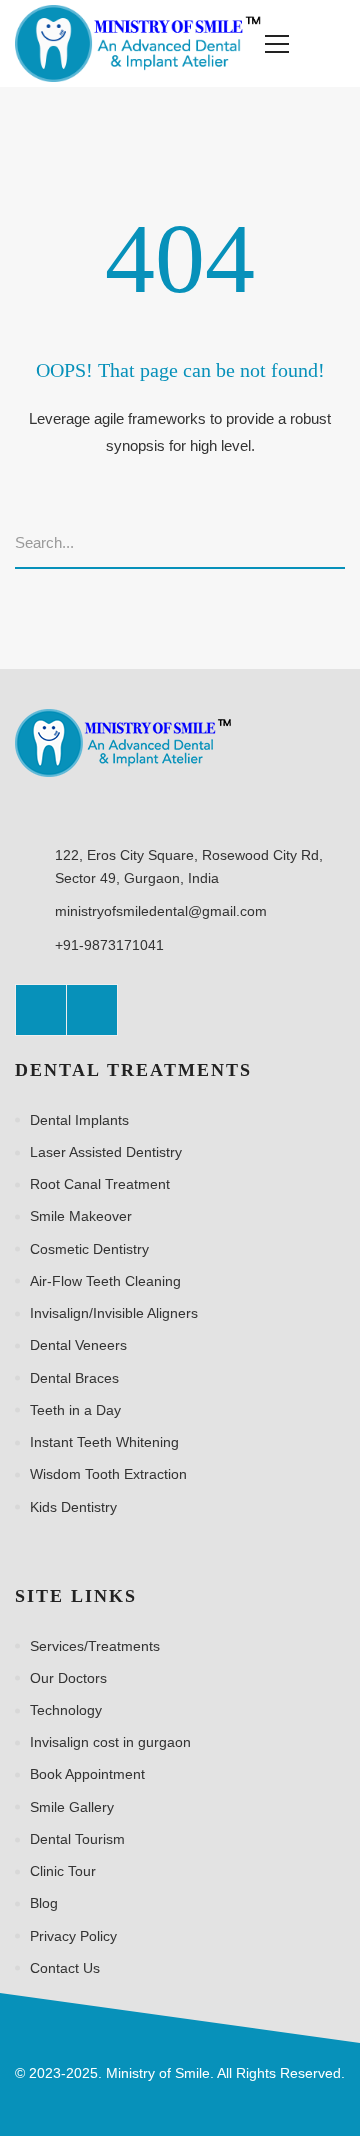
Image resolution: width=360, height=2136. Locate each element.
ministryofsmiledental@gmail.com (161, 911)
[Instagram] (92, 1010)
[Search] (338, 544)
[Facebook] (41, 1010)
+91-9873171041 (109, 945)
